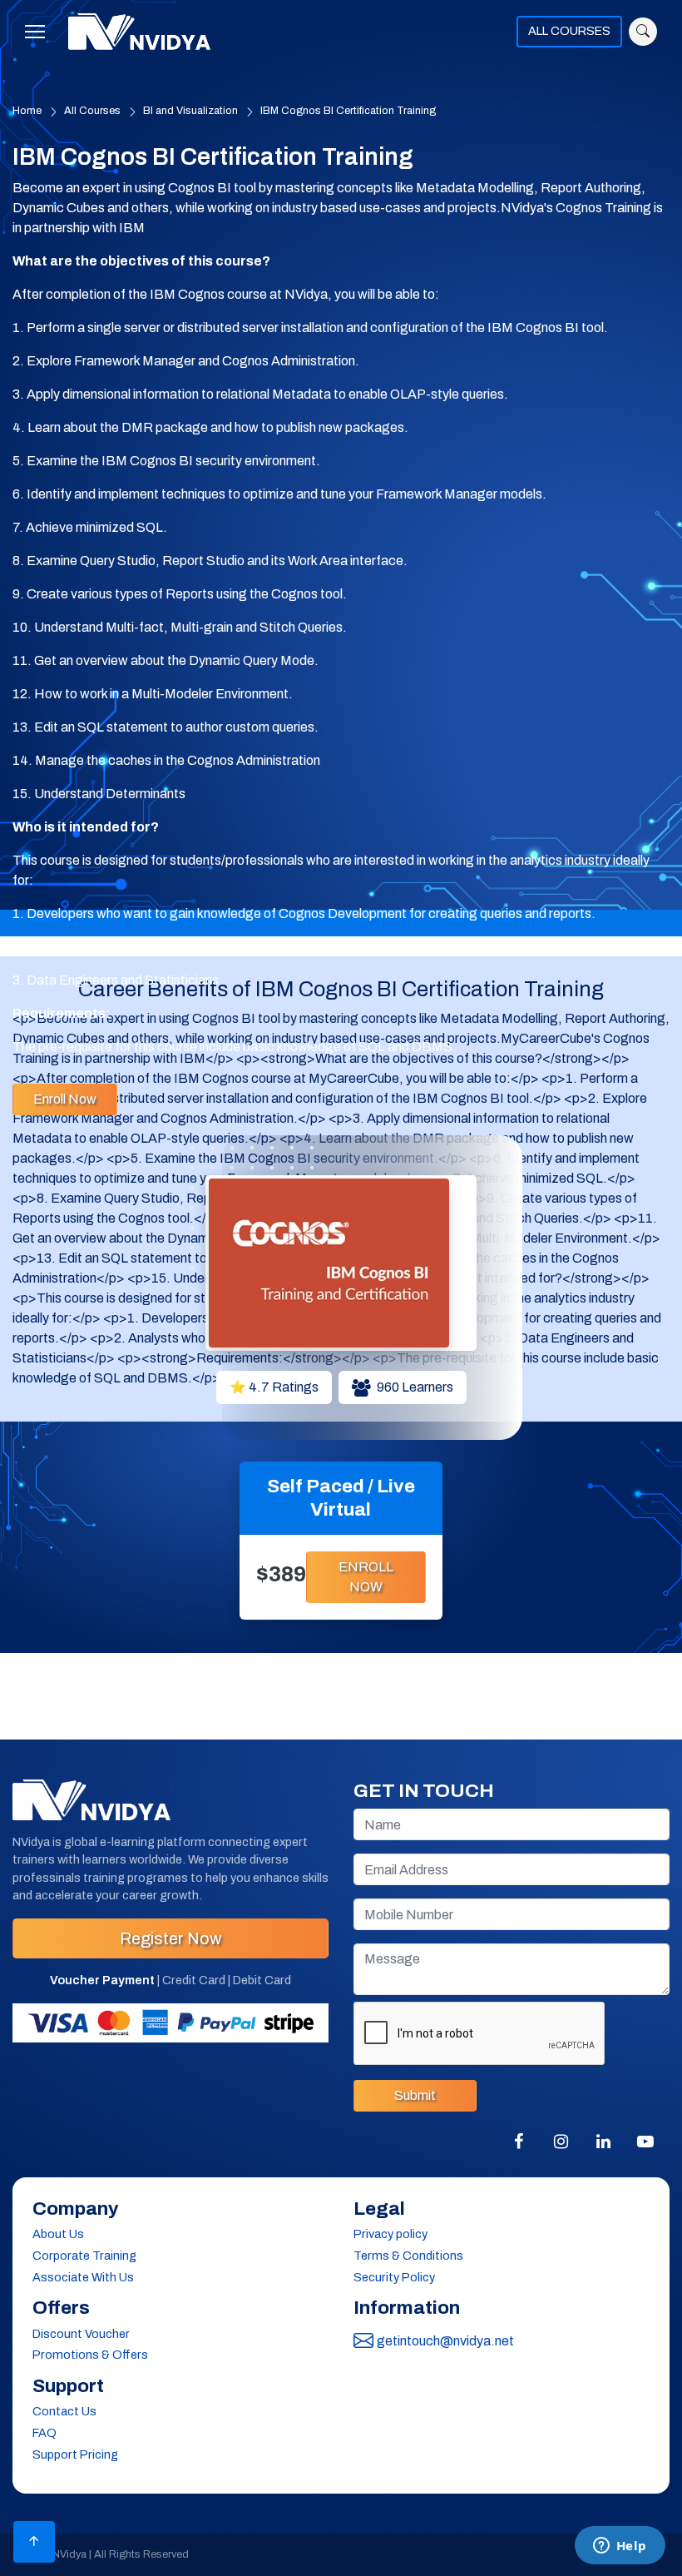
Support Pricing (75, 2454)
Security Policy (394, 2277)
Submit (415, 2095)
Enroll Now (65, 1099)
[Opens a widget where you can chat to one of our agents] (620, 2547)
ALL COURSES (569, 31)
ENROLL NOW (366, 1577)
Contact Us (64, 2411)
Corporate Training (84, 2256)
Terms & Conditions (408, 2256)
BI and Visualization (190, 111)
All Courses (92, 111)
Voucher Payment (102, 1980)
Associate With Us (83, 2277)
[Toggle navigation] (40, 32)
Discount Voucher (81, 2334)
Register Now (170, 1938)
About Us (58, 2234)
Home (27, 111)
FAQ (44, 2433)
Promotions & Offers (90, 2355)
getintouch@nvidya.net (445, 2341)
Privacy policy (390, 2234)
